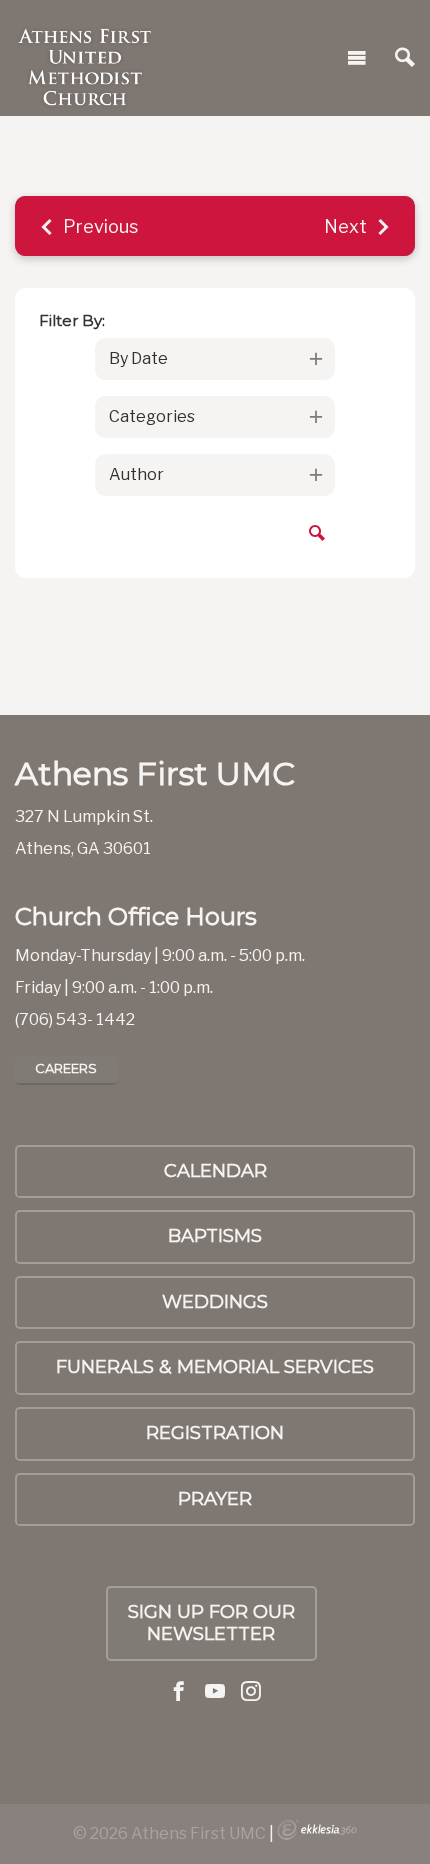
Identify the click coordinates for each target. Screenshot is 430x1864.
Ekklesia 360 (317, 1830)
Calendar (215, 1171)
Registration (215, 1433)
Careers (66, 1068)
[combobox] (215, 359)
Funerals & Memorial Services (215, 1367)
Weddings (215, 1302)
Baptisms (215, 1236)
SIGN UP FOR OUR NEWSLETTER (211, 1623)
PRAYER (215, 1499)
